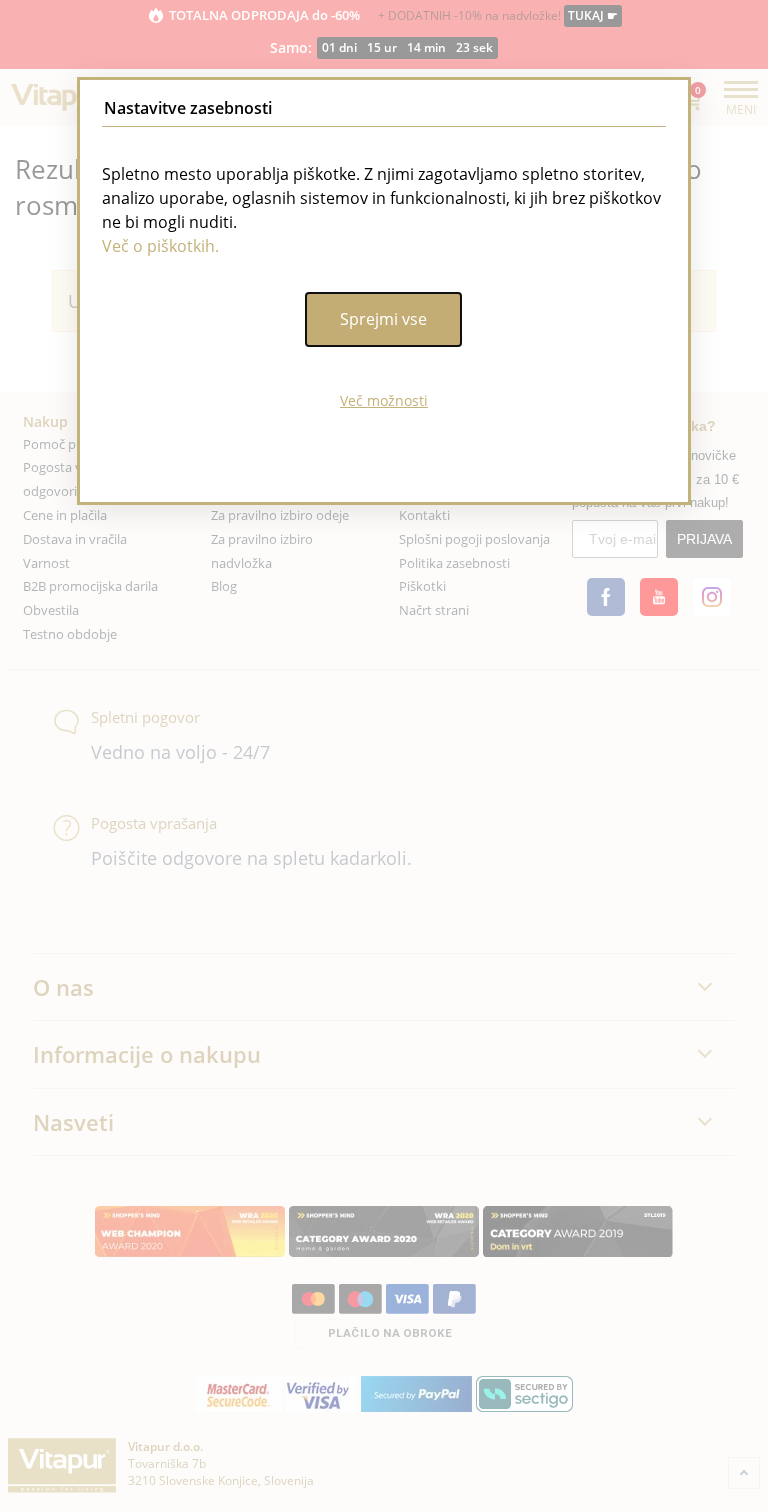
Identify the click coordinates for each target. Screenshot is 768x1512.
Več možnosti (384, 400)
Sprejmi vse (383, 319)
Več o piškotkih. (160, 246)
